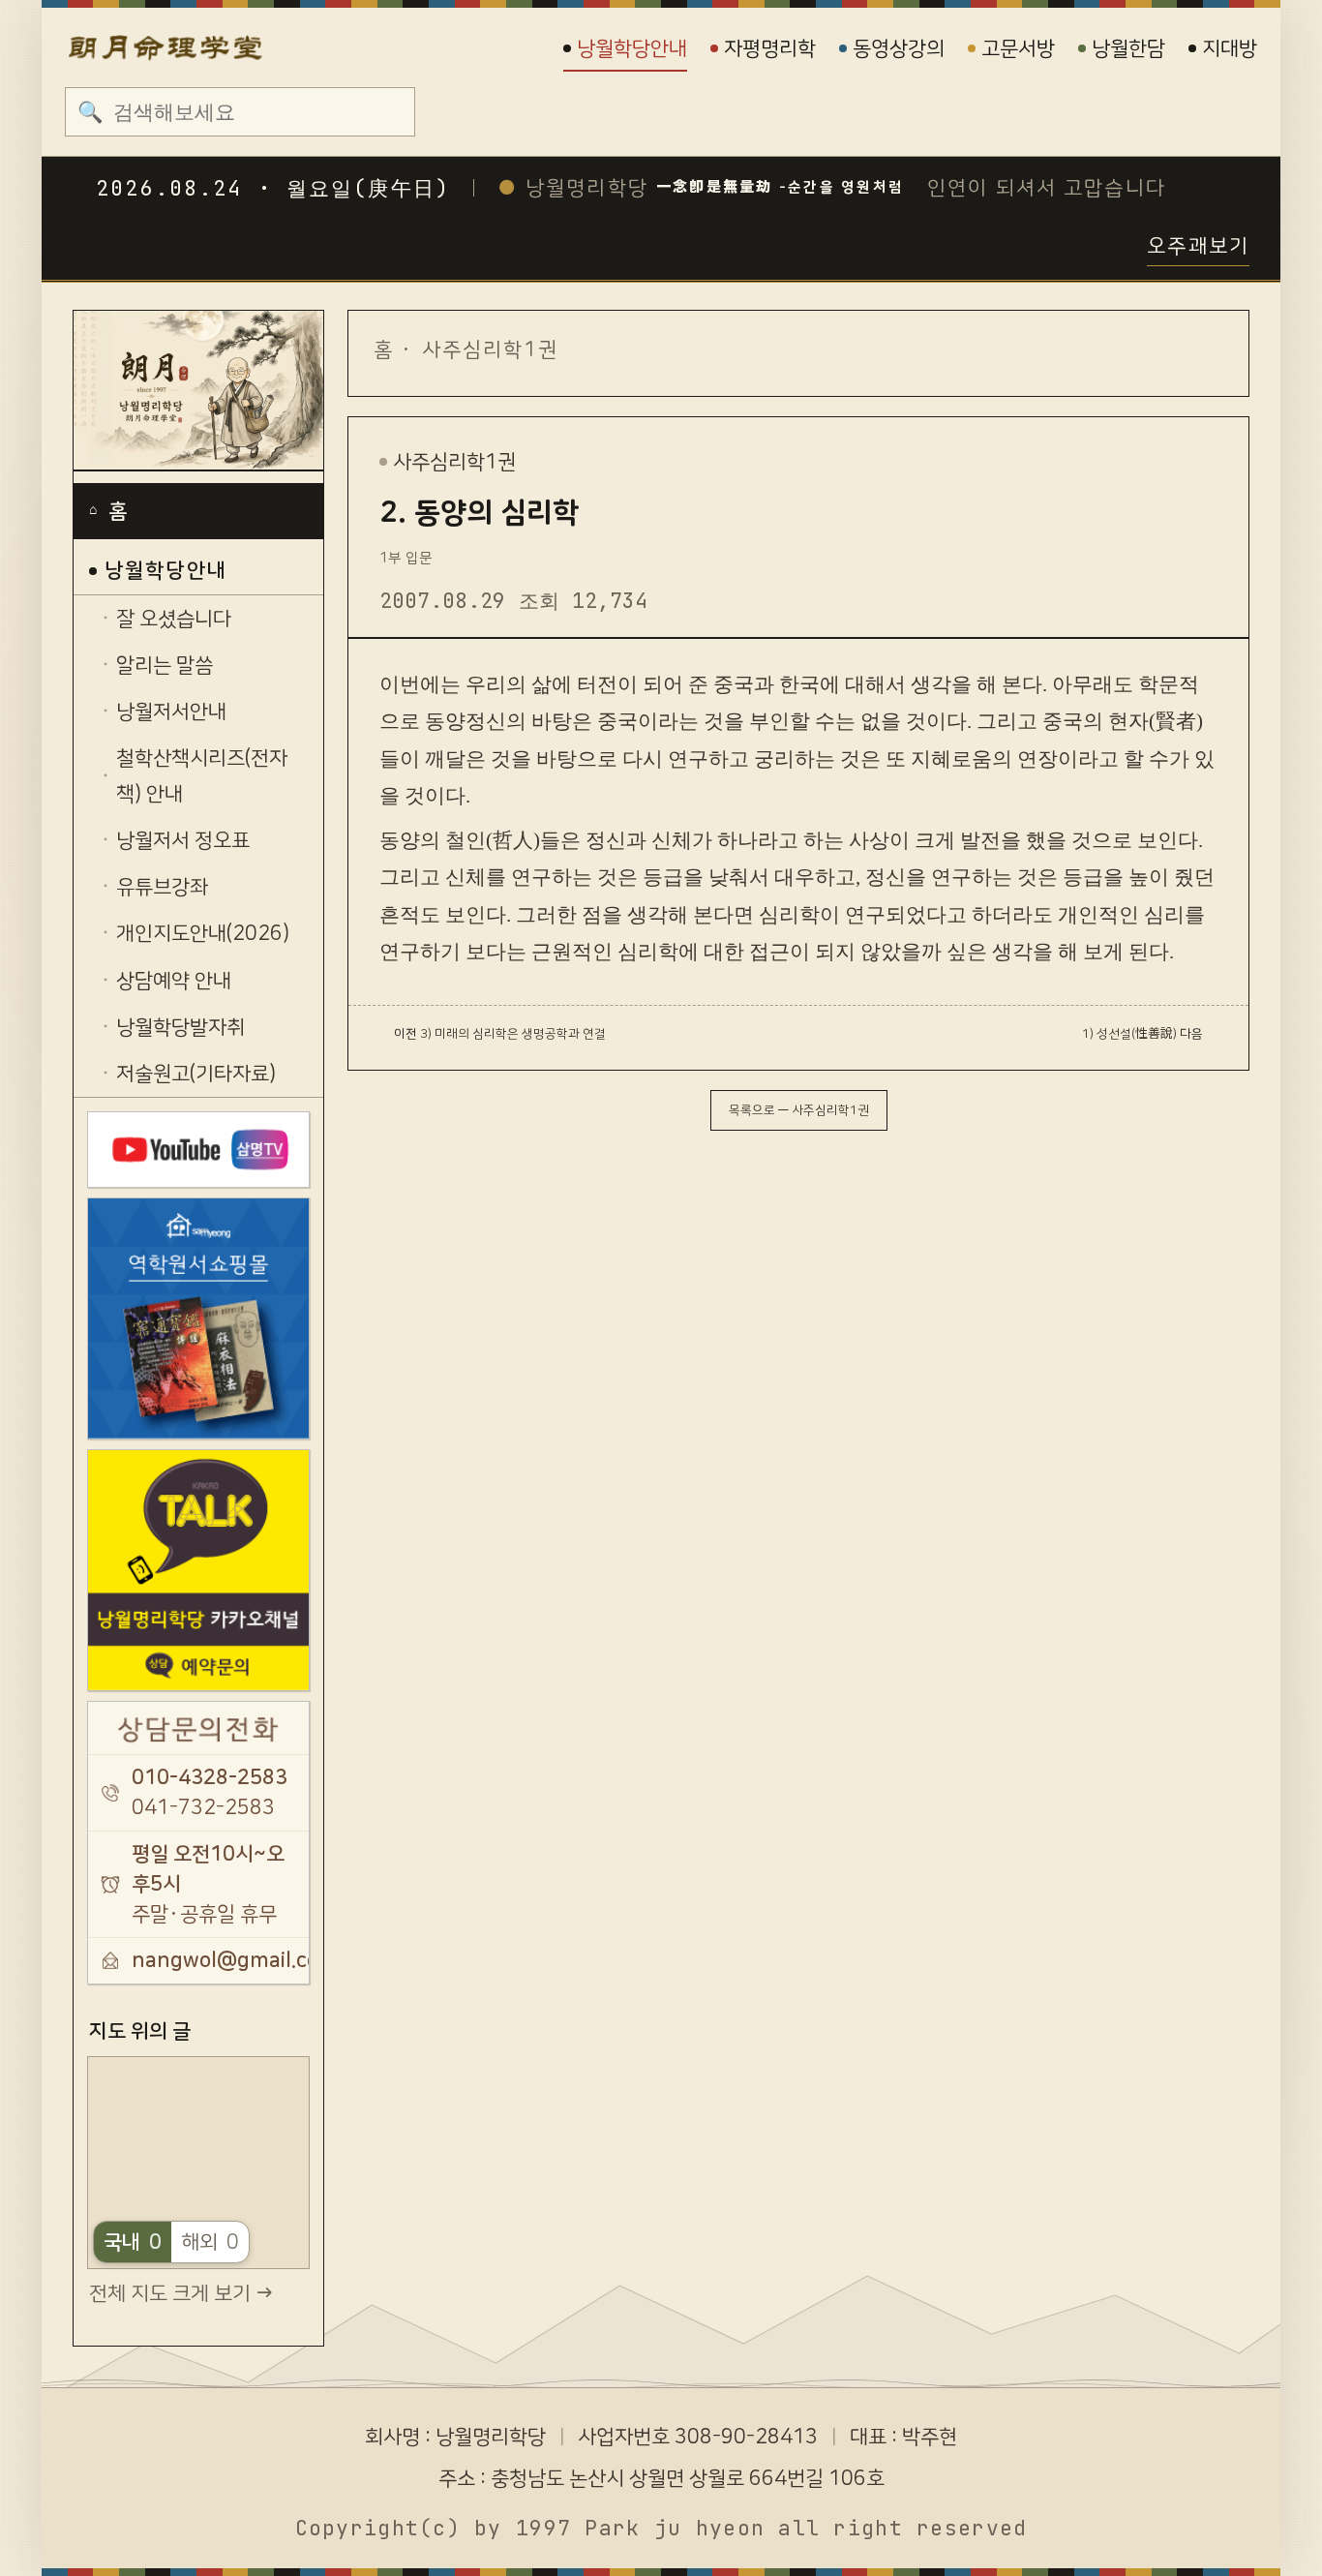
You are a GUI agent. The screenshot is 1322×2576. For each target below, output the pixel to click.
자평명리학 (770, 48)
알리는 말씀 (165, 665)
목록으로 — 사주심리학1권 (799, 1110)
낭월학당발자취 (180, 1027)
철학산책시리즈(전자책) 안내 (202, 775)
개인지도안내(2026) (203, 933)
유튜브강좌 (162, 887)
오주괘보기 (1198, 246)
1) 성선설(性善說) (1129, 1034)
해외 (210, 2242)
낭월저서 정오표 (183, 840)
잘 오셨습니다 (174, 619)
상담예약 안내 (174, 981)
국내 (133, 2242)
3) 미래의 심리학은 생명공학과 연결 (513, 1034)
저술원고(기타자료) (196, 1074)
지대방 (1230, 48)
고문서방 (1018, 48)
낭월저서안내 (171, 712)
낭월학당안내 (632, 48)
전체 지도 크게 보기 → (181, 2293)
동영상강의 (899, 48)
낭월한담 (1128, 48)
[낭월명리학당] (198, 391)
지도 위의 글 (140, 2031)
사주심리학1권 (491, 349)
